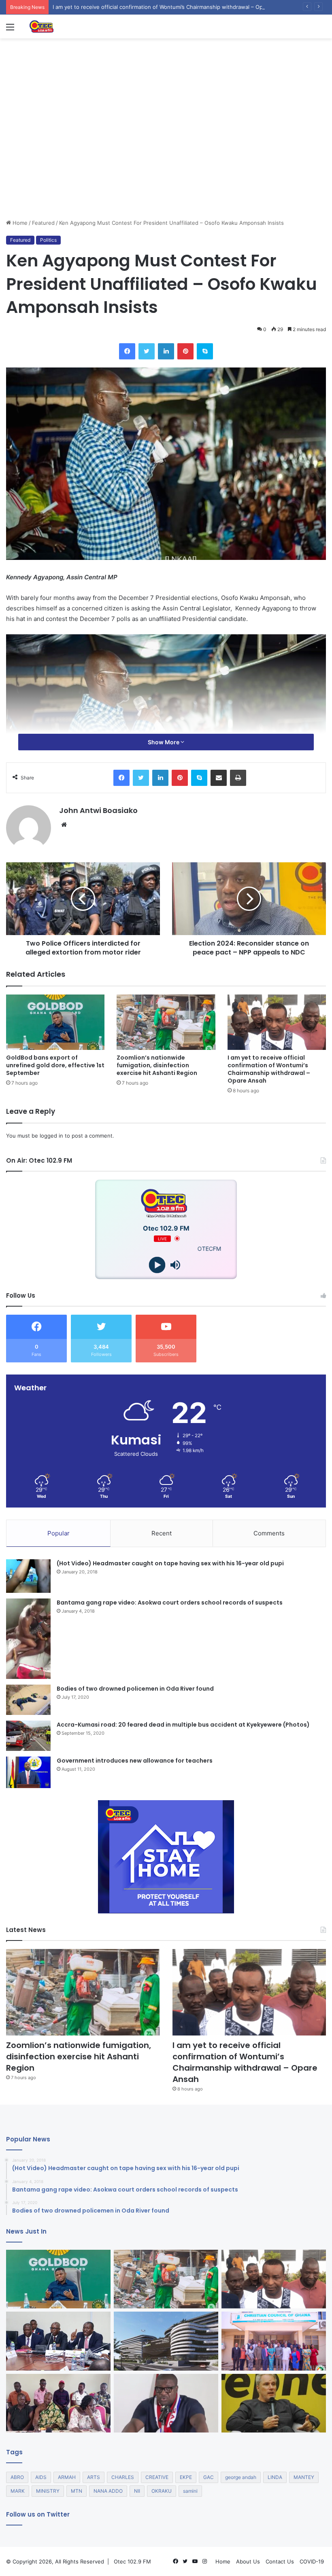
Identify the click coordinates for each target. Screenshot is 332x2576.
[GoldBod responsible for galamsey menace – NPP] (166, 2403)
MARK (18, 2491)
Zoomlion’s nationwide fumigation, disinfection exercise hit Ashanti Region (157, 1065)
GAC (209, 2477)
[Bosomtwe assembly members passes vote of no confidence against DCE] (58, 2403)
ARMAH (67, 2477)
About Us (248, 2561)
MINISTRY (48, 2491)
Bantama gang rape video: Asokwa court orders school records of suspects (170, 1603)
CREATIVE (157, 2477)
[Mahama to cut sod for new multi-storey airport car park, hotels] (166, 2341)
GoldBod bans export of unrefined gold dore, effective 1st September (55, 1065)
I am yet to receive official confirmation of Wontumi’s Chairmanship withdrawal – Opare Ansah (269, 1069)
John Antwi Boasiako (98, 810)
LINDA (275, 2477)
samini (190, 2491)
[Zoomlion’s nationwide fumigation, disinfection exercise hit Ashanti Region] (166, 1022)
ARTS (94, 2477)
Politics (48, 240)
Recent (162, 1533)
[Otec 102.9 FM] (67, 26)
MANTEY (304, 2477)
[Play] (157, 1265)
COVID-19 (312, 2561)
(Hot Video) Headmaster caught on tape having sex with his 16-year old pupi (170, 1563)
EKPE (186, 2477)
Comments (269, 1533)
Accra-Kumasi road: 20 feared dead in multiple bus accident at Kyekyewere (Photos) (183, 1725)
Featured (43, 223)
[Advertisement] (166, 158)
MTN (77, 2491)
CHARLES (123, 2477)
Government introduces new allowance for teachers (135, 1761)
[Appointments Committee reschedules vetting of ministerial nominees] (58, 2341)
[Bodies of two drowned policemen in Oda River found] (28, 1700)
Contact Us (280, 2561)
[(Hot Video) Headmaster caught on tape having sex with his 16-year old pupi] (28, 1576)
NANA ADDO (108, 2491)
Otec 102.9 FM (132, 2561)
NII (137, 2491)
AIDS (41, 2477)
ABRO (17, 2477)
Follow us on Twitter (38, 2514)
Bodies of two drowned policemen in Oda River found (135, 1689)
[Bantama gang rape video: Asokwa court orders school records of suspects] (28, 1639)
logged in (51, 1136)
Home (19, 223)
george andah (241, 2477)
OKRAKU (162, 2491)
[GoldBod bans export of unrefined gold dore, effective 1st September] (55, 1022)
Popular (59, 1533)
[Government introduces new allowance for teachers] (28, 1773)
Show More (164, 742)
